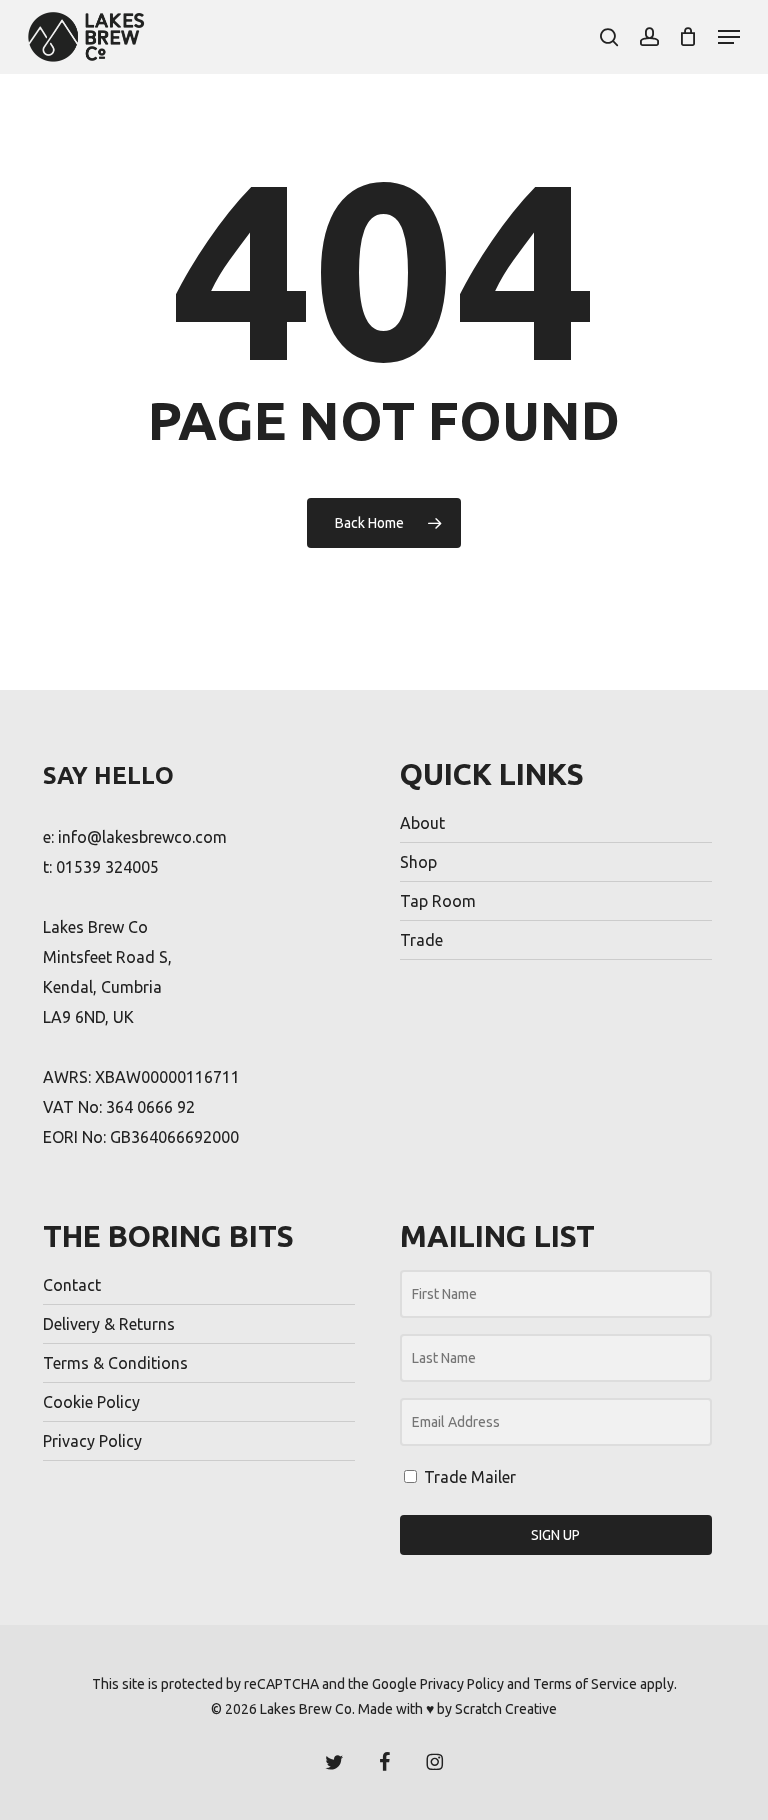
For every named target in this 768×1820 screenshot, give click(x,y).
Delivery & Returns (109, 1324)
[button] (729, 37)
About (422, 823)
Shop (418, 862)
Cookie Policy (91, 1402)
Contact (72, 1285)
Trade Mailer (468, 1477)
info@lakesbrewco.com (142, 837)
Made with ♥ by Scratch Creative (457, 1709)
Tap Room (438, 901)
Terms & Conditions (115, 1363)
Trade (421, 940)
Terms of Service (585, 1684)
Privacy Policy (92, 1441)
